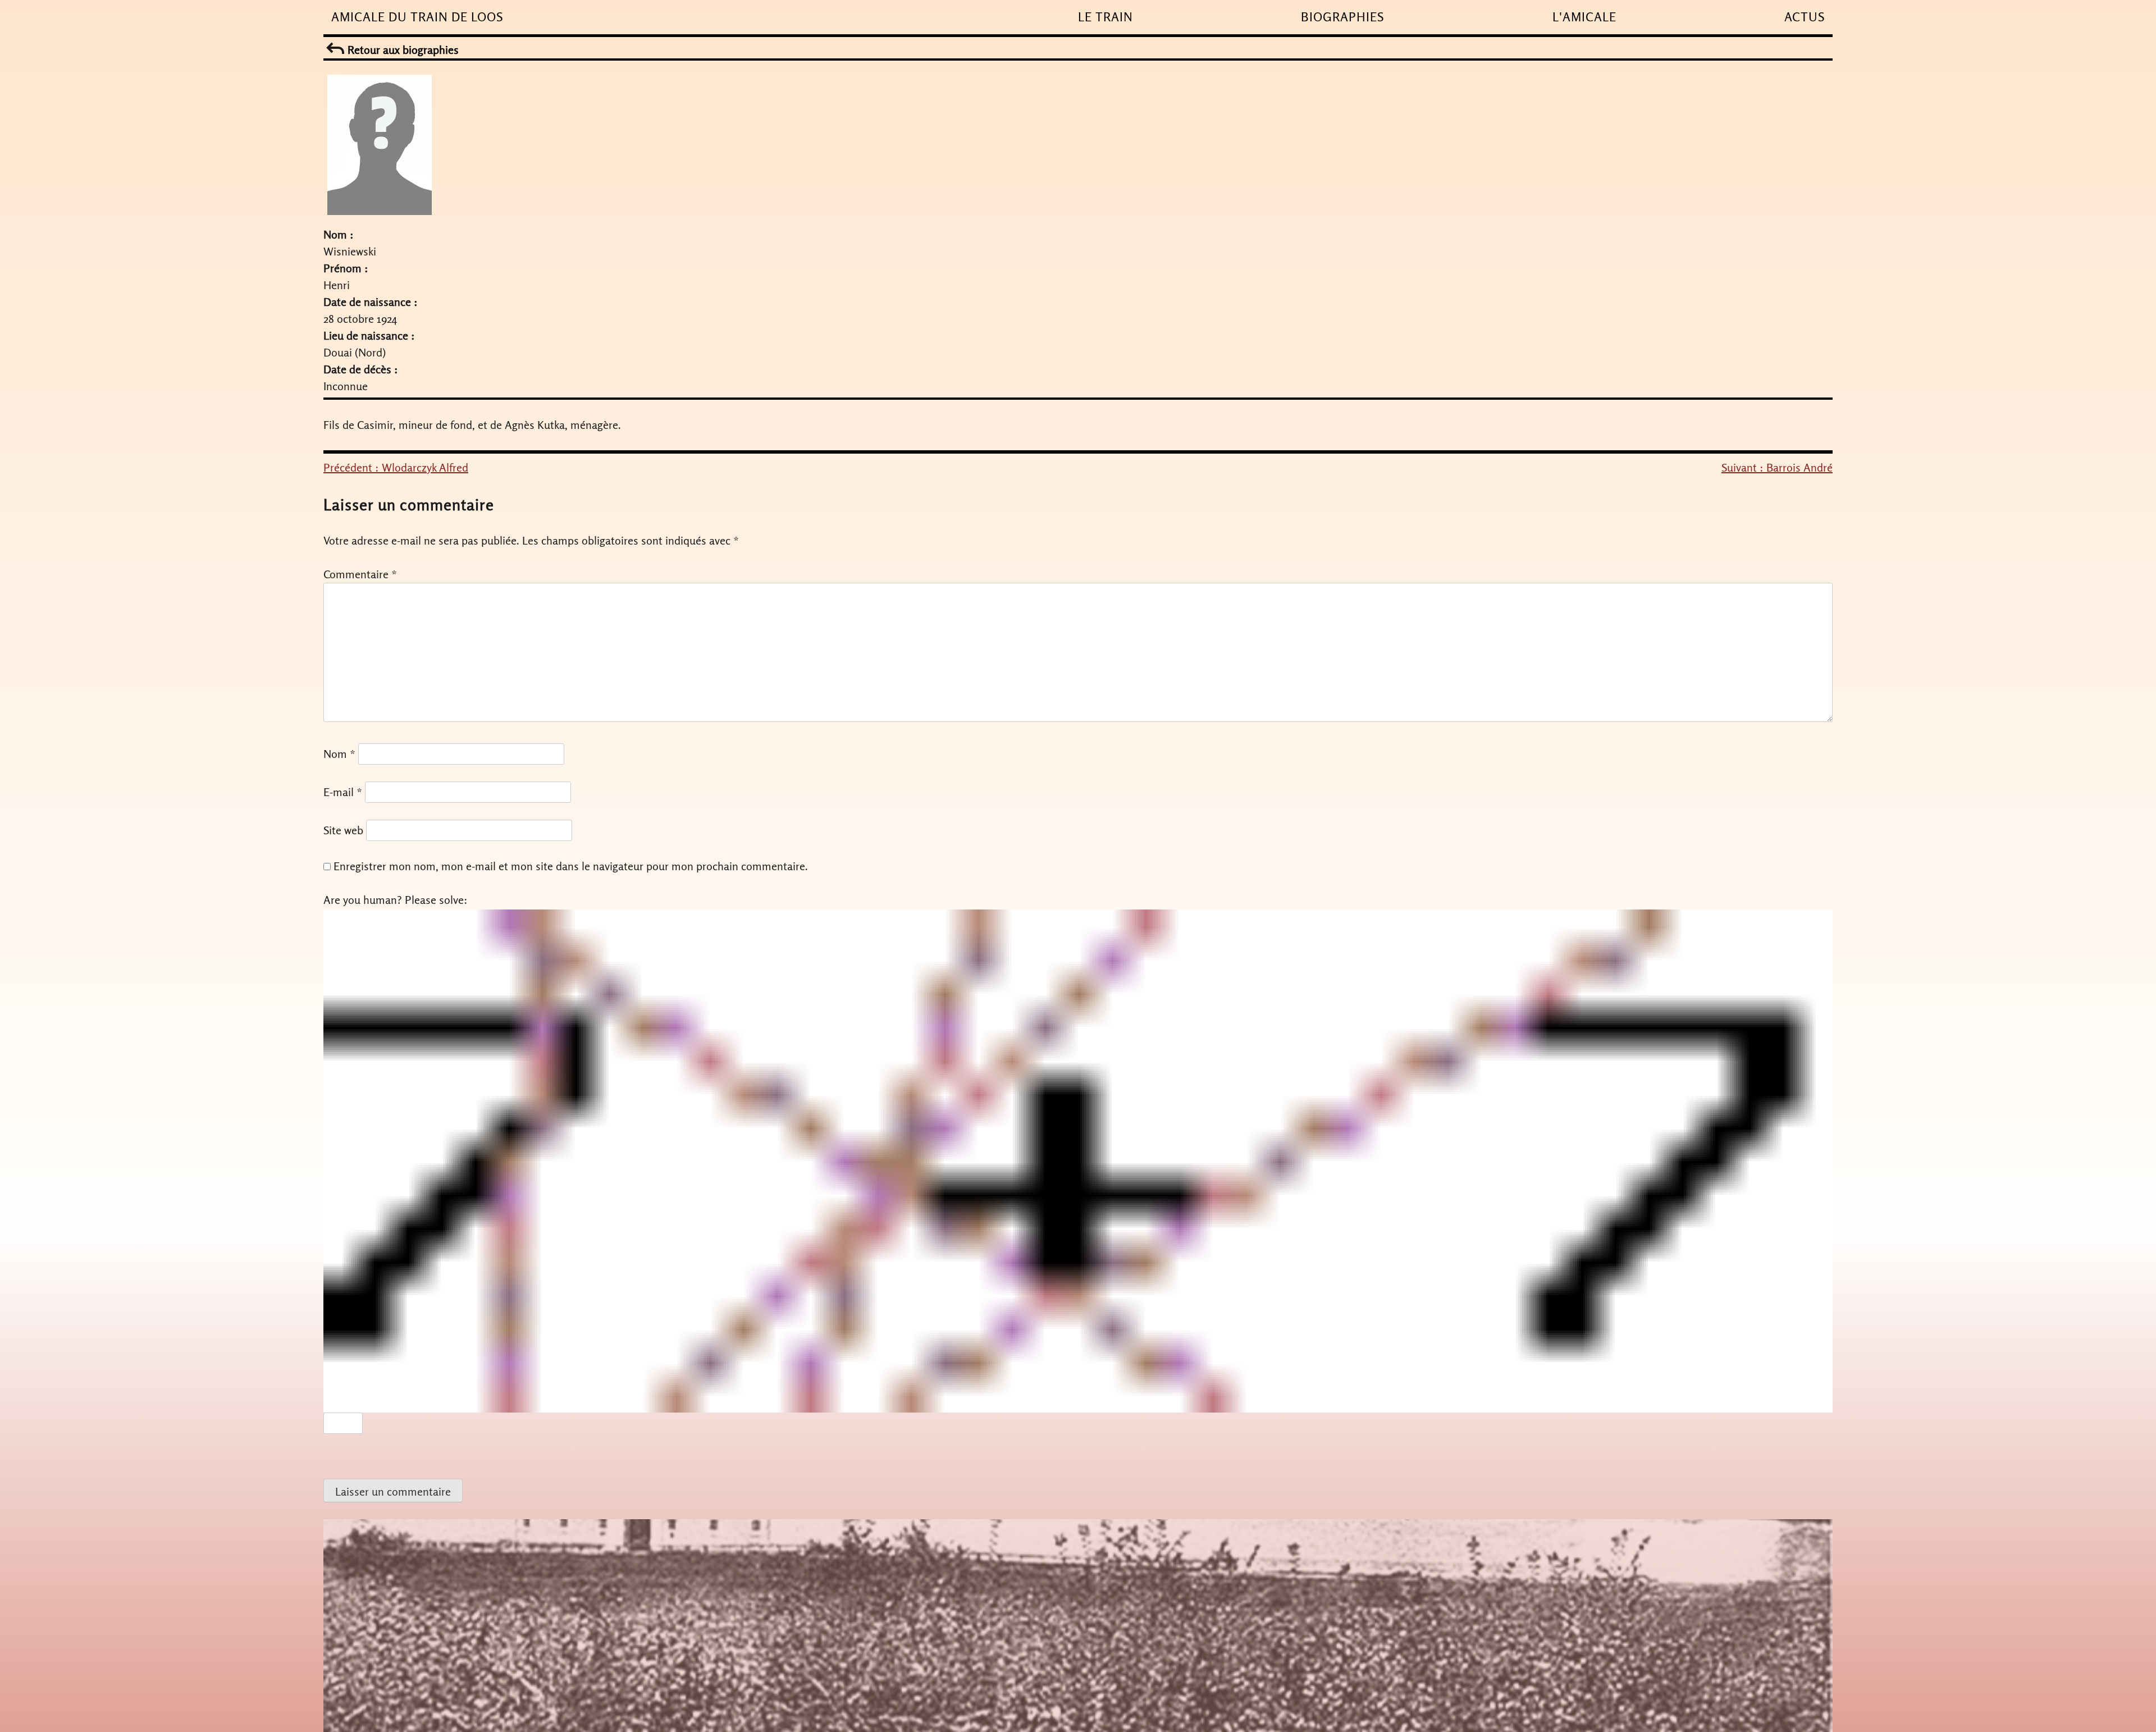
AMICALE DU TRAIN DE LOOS (417, 17)
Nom (339, 754)
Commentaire (360, 574)
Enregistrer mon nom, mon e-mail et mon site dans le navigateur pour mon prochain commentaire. (571, 866)
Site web (343, 830)
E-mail (343, 792)
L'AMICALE (1584, 17)
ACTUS (1805, 17)
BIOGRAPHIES (1342, 17)
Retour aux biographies (402, 50)
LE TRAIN (1106, 17)
